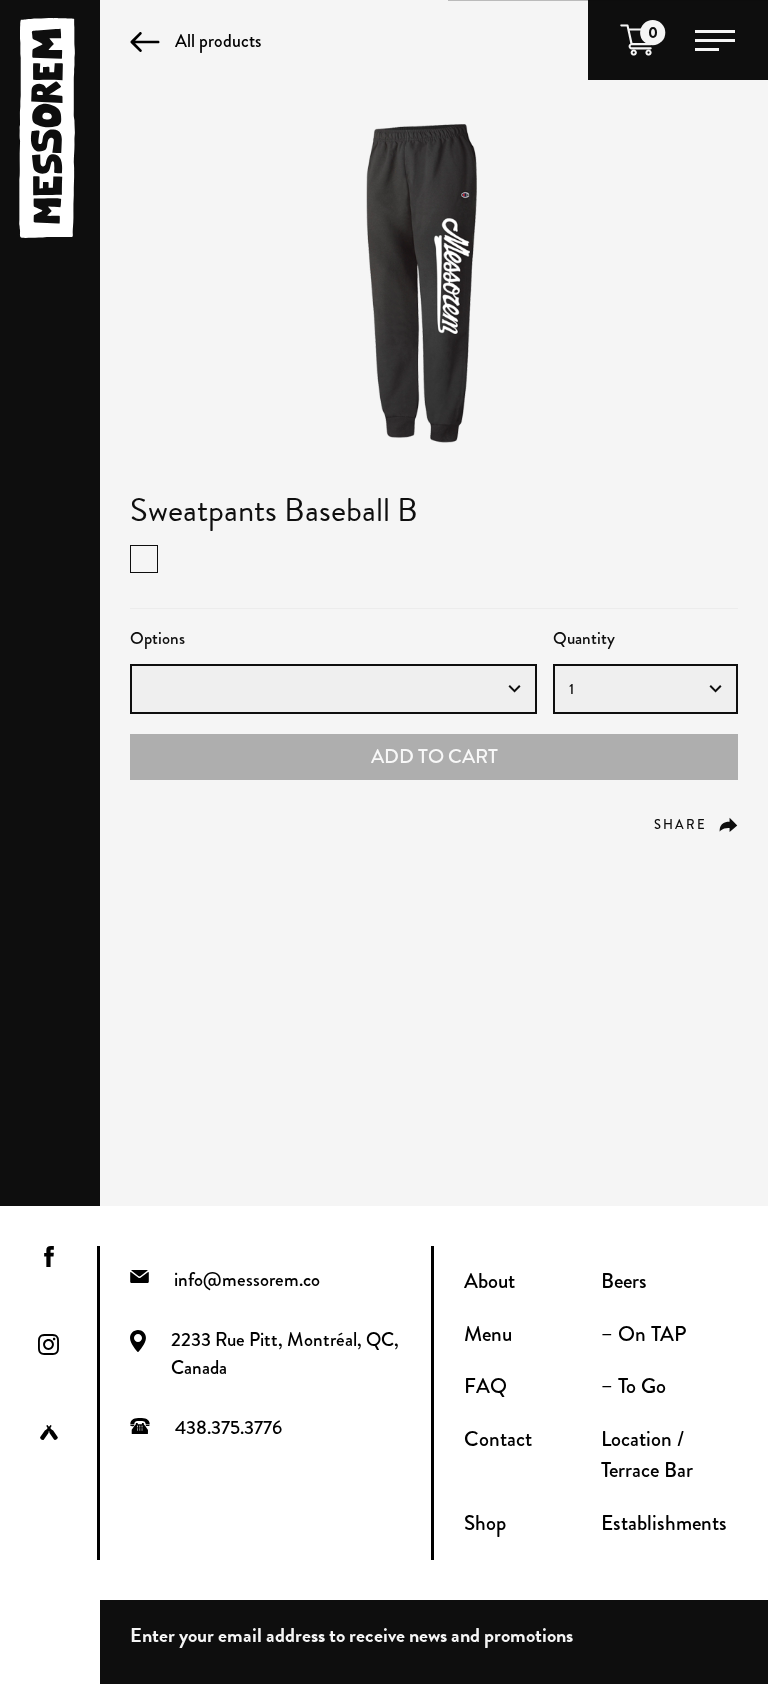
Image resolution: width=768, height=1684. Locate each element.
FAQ (485, 1386)
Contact (498, 1439)
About (489, 1281)
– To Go (633, 1386)
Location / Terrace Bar (647, 1455)
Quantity (584, 639)
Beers (624, 1281)
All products (218, 41)
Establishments (664, 1523)
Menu (488, 1334)
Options (157, 639)
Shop (485, 1523)
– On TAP (643, 1334)
